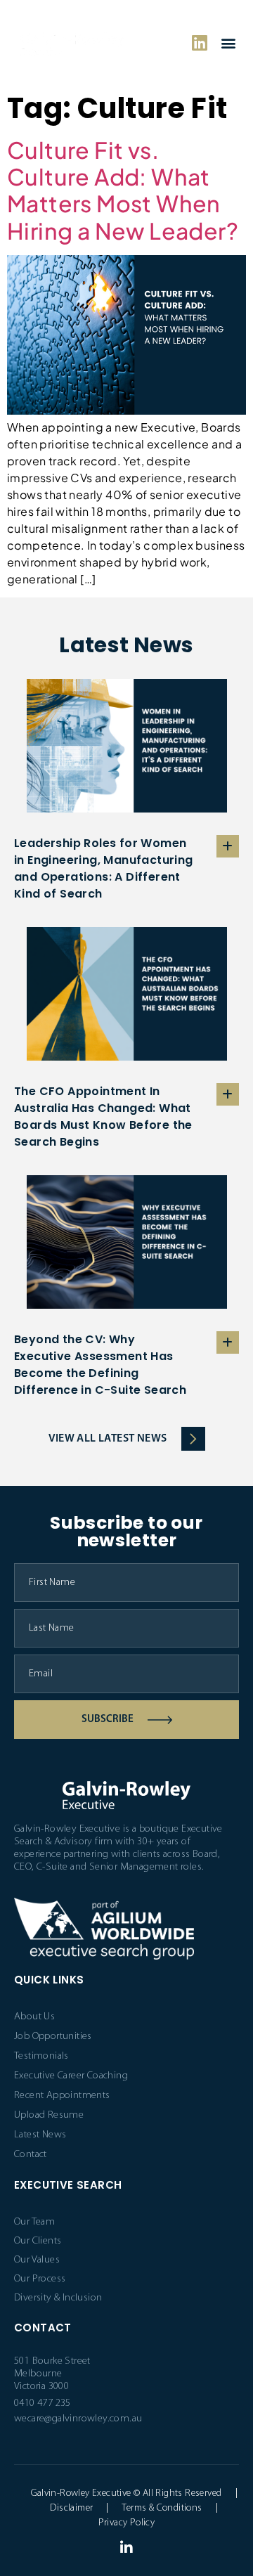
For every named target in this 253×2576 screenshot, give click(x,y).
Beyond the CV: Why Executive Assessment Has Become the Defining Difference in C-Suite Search (100, 1365)
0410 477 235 (43, 2403)
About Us (34, 2017)
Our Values (37, 2260)
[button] (228, 43)
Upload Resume (49, 2115)
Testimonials (41, 2056)
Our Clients (38, 2241)
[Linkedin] (200, 43)
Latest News (40, 2135)
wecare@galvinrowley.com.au (78, 2419)
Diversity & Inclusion (58, 2298)
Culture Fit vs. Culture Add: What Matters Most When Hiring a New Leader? (123, 190)
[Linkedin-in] (126, 2548)
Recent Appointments (62, 2096)
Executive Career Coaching (71, 2076)
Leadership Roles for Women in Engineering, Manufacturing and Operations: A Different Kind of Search (104, 868)
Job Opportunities (53, 2037)
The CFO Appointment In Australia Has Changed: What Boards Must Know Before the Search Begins (103, 1117)
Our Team (34, 2222)
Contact (31, 2155)
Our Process (40, 2279)
